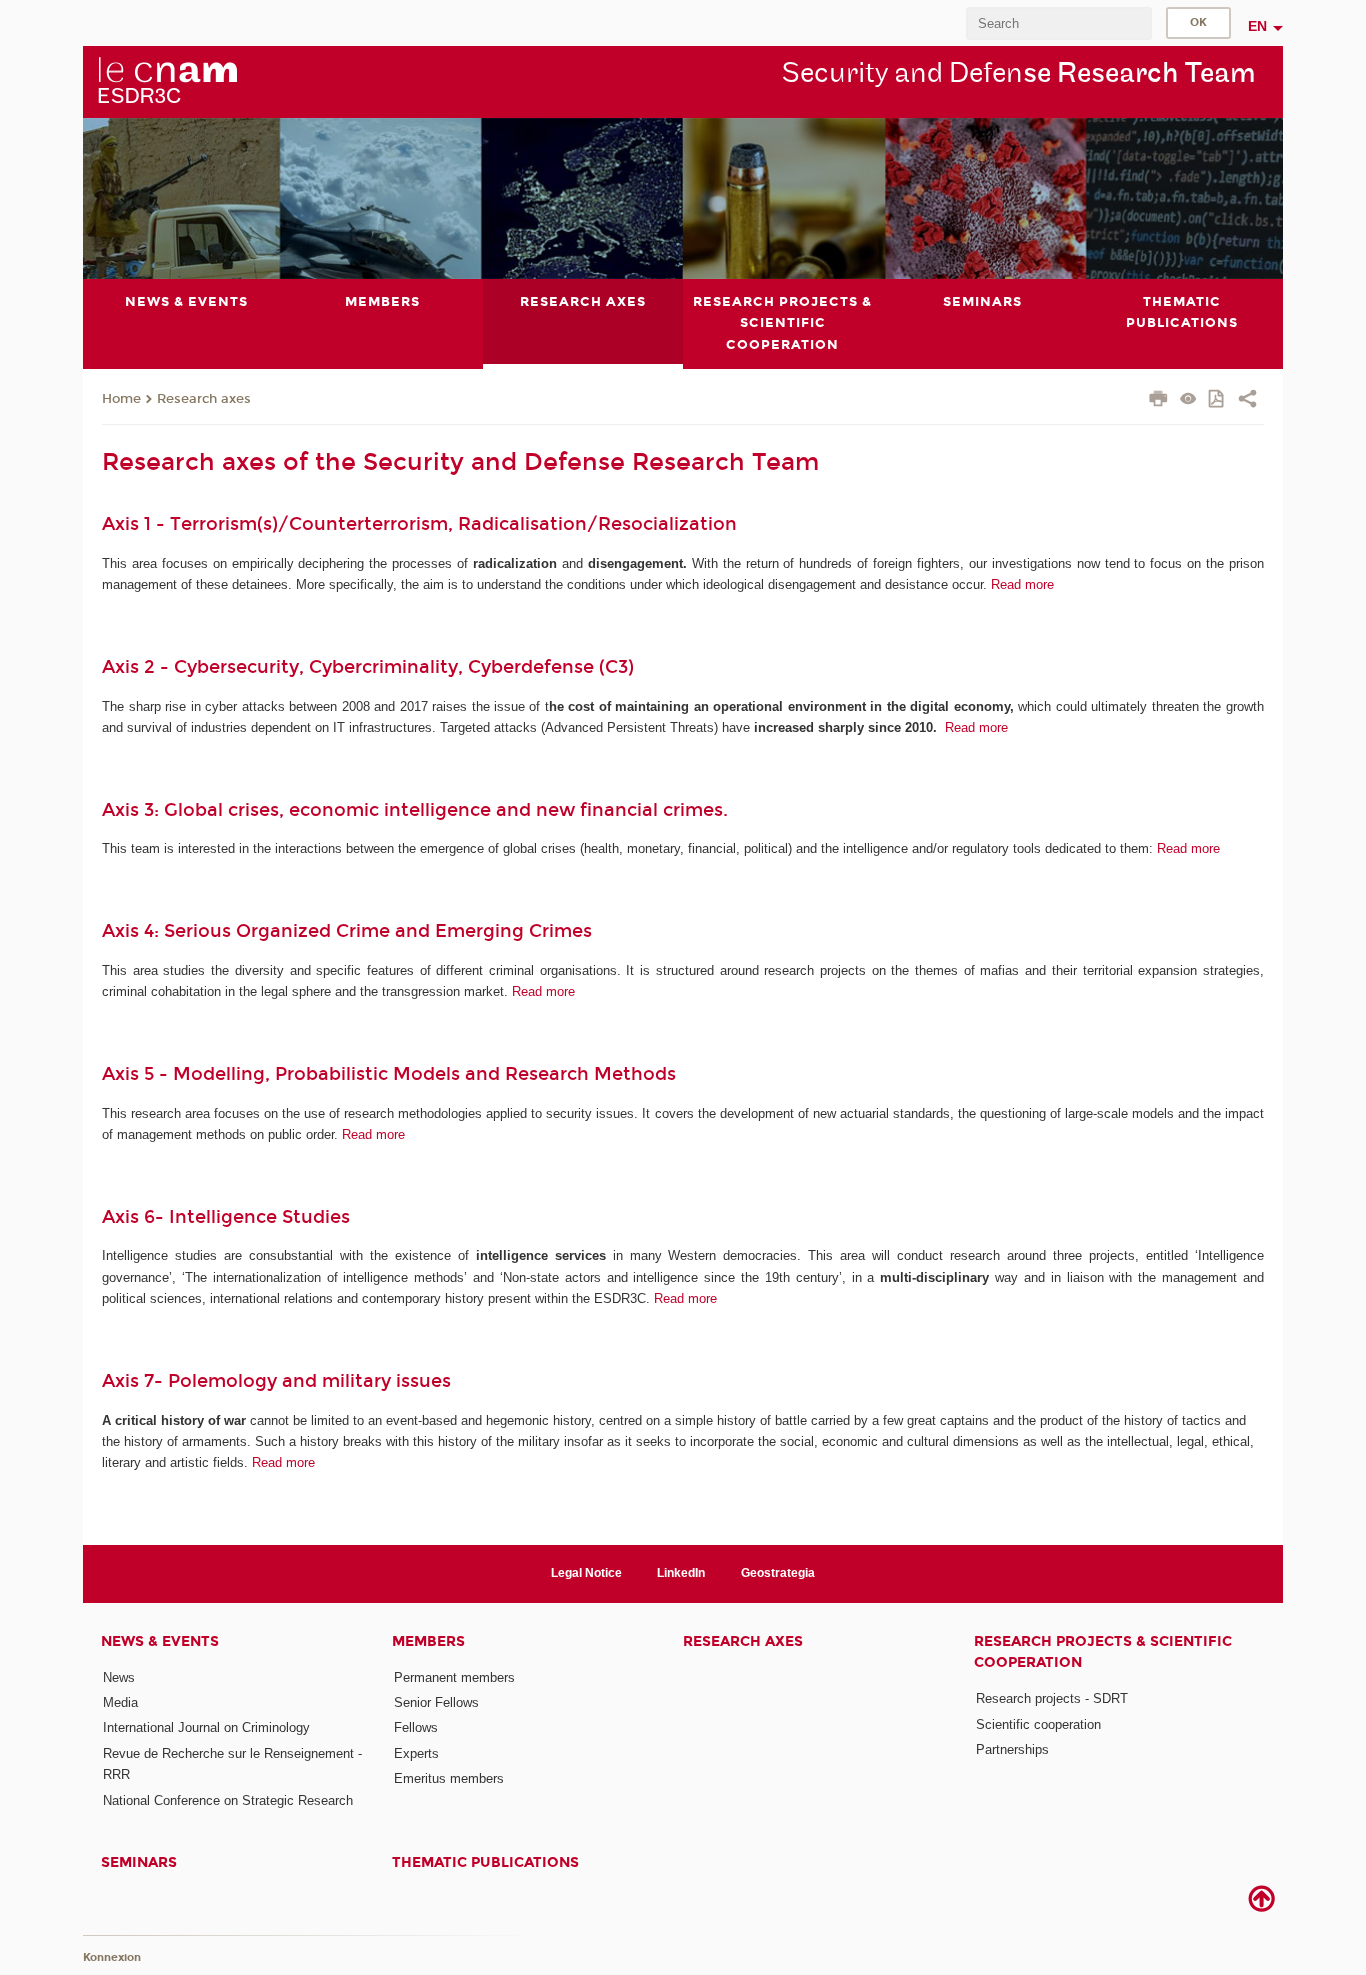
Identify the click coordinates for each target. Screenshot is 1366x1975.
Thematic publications (485, 1862)
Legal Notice (586, 1573)
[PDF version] (1217, 400)
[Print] (1158, 401)
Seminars (139, 1862)
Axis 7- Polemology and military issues (276, 1381)
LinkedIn (681, 1573)
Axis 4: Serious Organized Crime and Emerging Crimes (347, 931)
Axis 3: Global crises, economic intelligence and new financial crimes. (417, 810)
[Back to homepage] (167, 81)
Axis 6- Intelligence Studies (226, 1217)
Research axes (204, 399)
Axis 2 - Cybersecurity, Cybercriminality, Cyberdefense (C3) (368, 667)
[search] (1059, 23)
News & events (160, 1641)
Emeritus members (449, 1778)
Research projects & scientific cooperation (1103, 1652)
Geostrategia (778, 1573)
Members (428, 1641)
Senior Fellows (436, 1702)
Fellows (416, 1727)
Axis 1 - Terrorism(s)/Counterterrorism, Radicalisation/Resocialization (419, 524)
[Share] (1247, 401)
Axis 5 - (137, 1074)
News (119, 1677)
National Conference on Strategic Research (228, 1800)
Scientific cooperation (1038, 1724)
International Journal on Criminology (206, 1727)
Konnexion (112, 1957)
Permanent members (454, 1677)
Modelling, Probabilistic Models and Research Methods (432, 1074)
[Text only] (1188, 400)
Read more (1022, 584)
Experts (416, 1753)
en (1257, 26)
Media (120, 1702)
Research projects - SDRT (1052, 1698)
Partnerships (1012, 1749)
